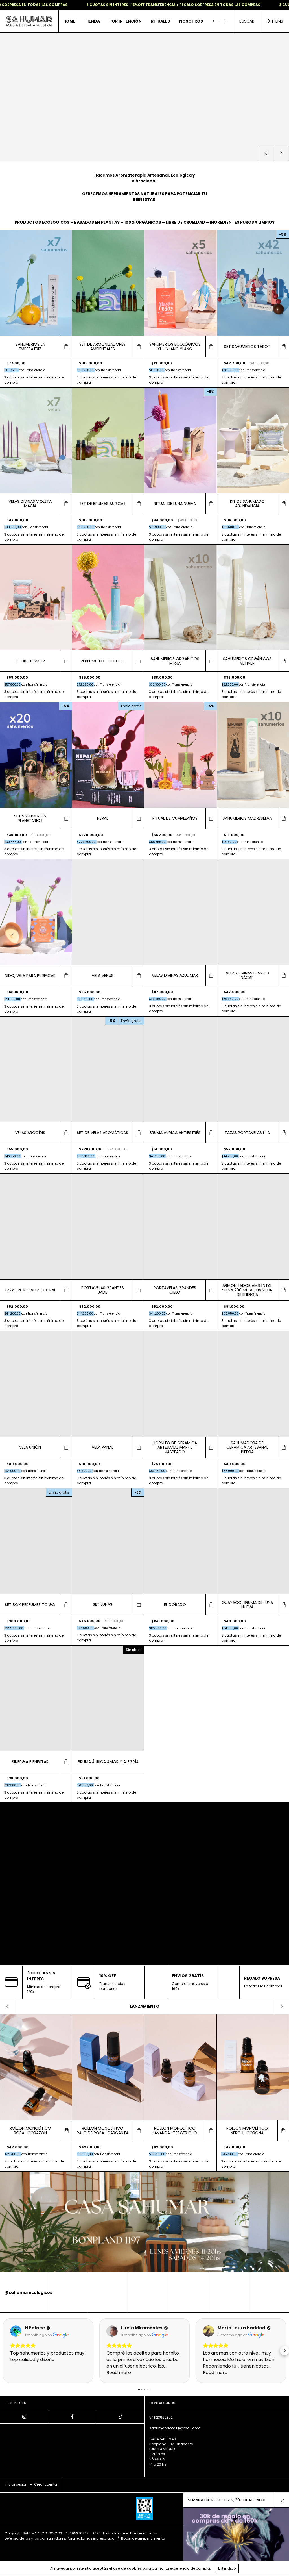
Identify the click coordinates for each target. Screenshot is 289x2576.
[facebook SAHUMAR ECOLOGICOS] (72, 2417)
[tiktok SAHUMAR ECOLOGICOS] (120, 2417)
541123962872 (161, 2417)
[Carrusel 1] (144, 2222)
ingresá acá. (104, 2538)
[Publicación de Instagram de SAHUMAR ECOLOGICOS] (68, 2292)
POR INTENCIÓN (125, 21)
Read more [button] (119, 2372)
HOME (69, 21)
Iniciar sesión (16, 2484)
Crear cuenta (46, 2484)
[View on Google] (16, 2331)
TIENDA (92, 21)
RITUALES (160, 21)
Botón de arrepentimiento (143, 2538)
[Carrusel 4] (144, 97)
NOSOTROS (191, 21)
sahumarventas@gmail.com (175, 2428)
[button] (5, 2351)
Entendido (227, 2568)
